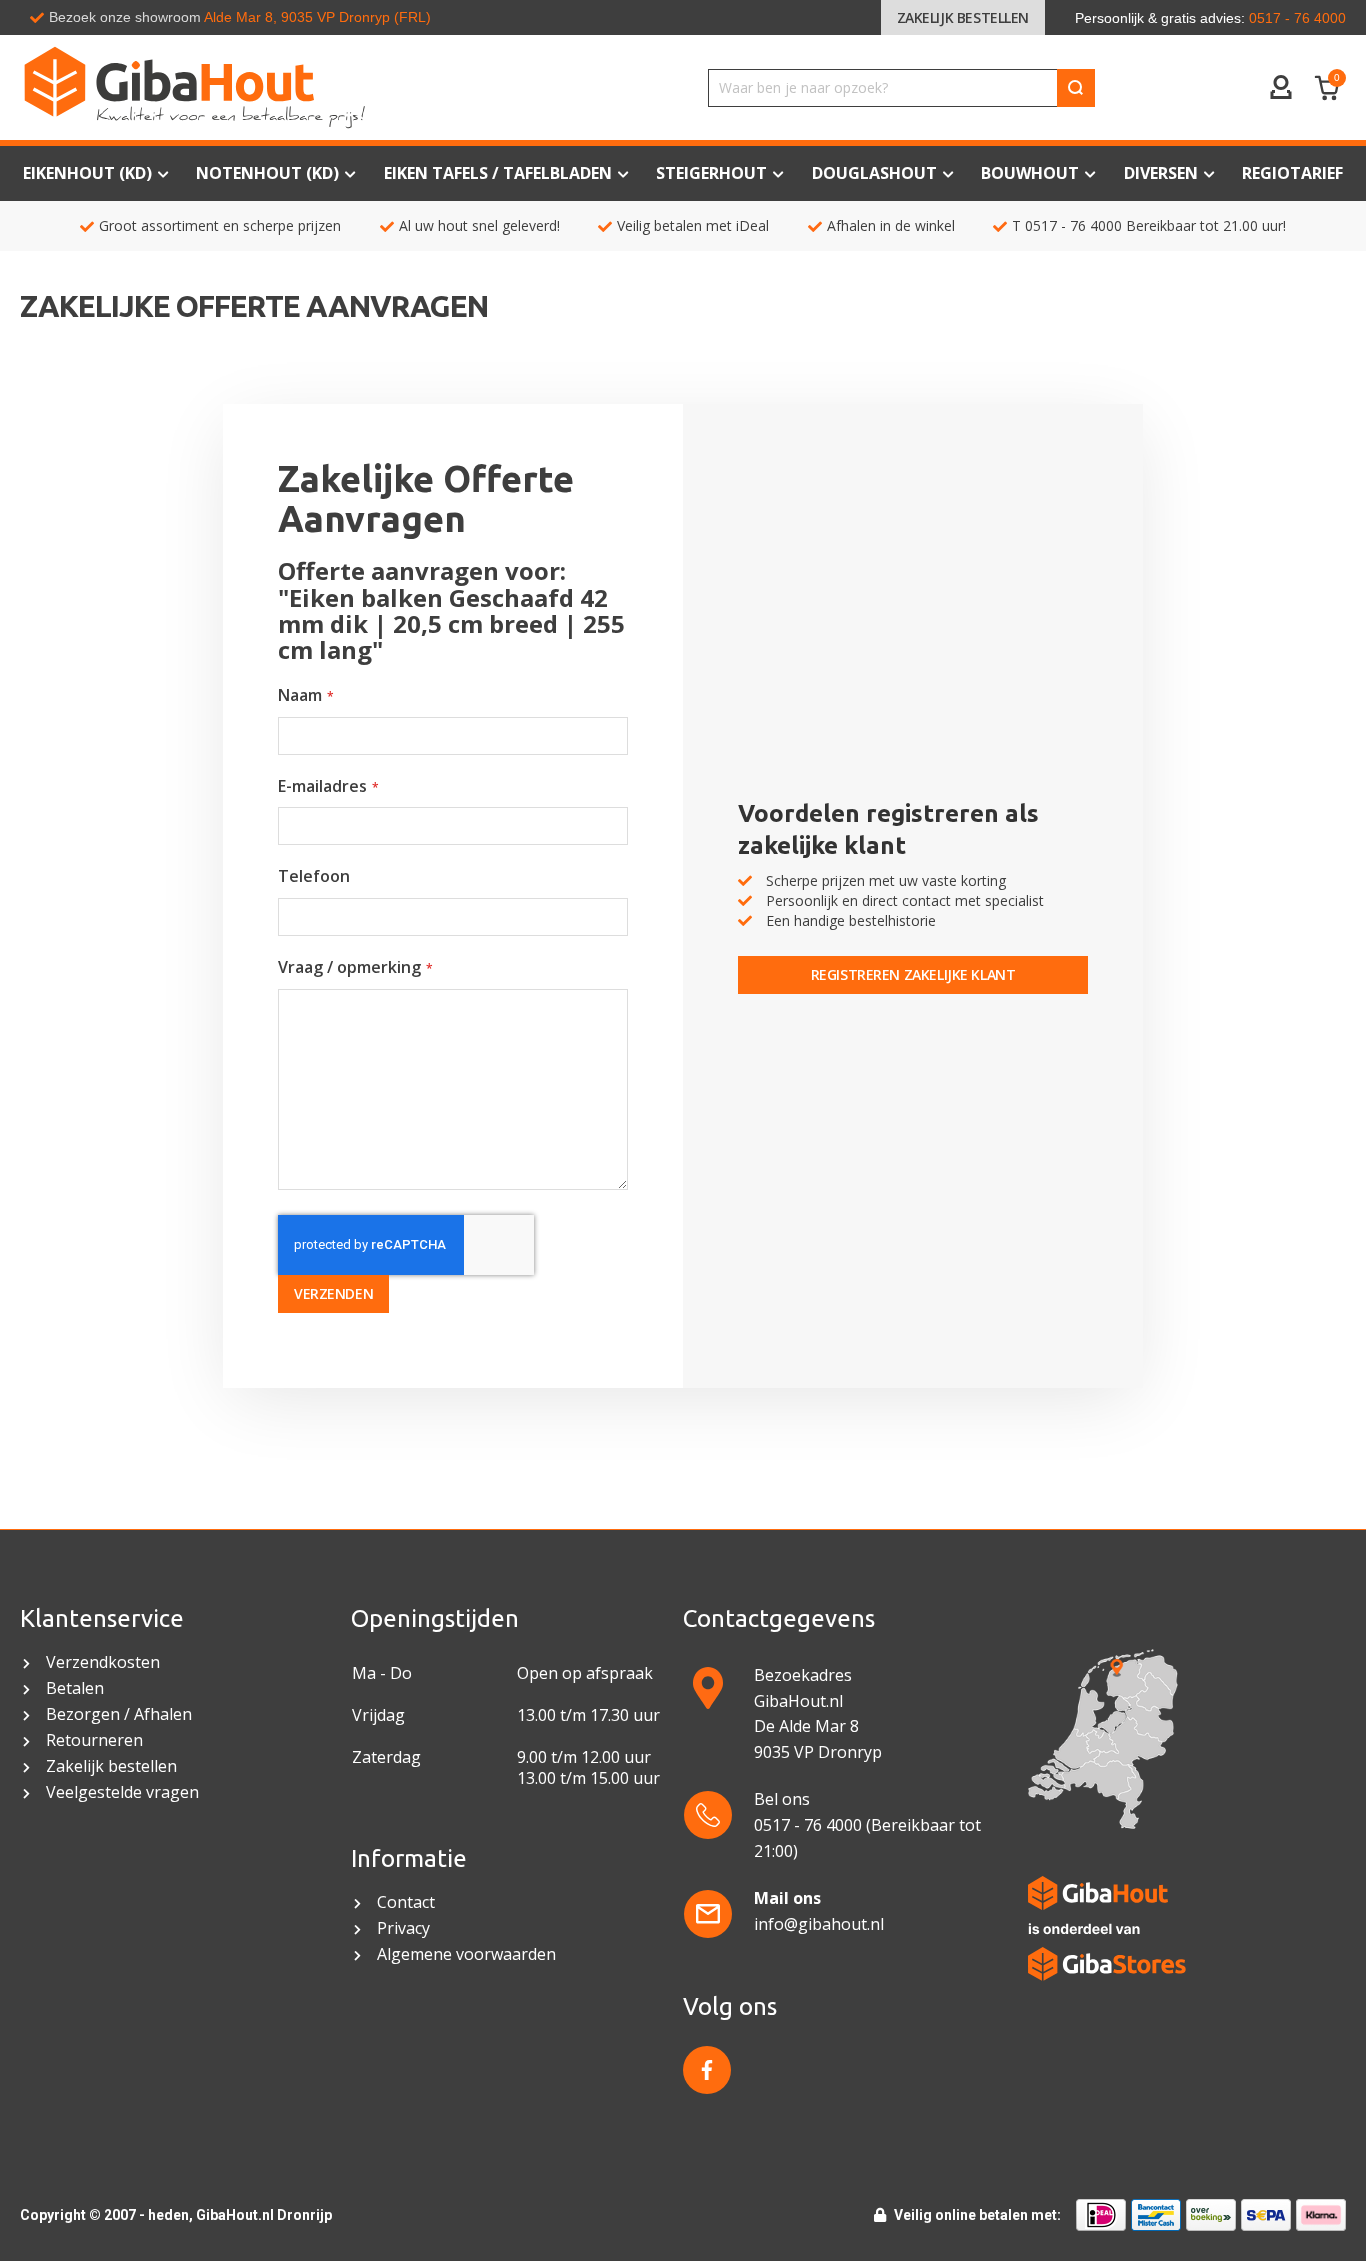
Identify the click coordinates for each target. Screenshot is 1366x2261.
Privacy (403, 1928)
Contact (408, 1902)
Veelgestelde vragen (122, 1792)
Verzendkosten (103, 1662)
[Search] (1076, 88)
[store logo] (284, 87)
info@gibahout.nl (819, 1924)
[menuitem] (1292, 173)
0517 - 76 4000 (1073, 225)
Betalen (75, 1688)
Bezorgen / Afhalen (119, 1714)
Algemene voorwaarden (468, 1954)
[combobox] (901, 88)
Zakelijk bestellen (963, 17)
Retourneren (94, 1740)
